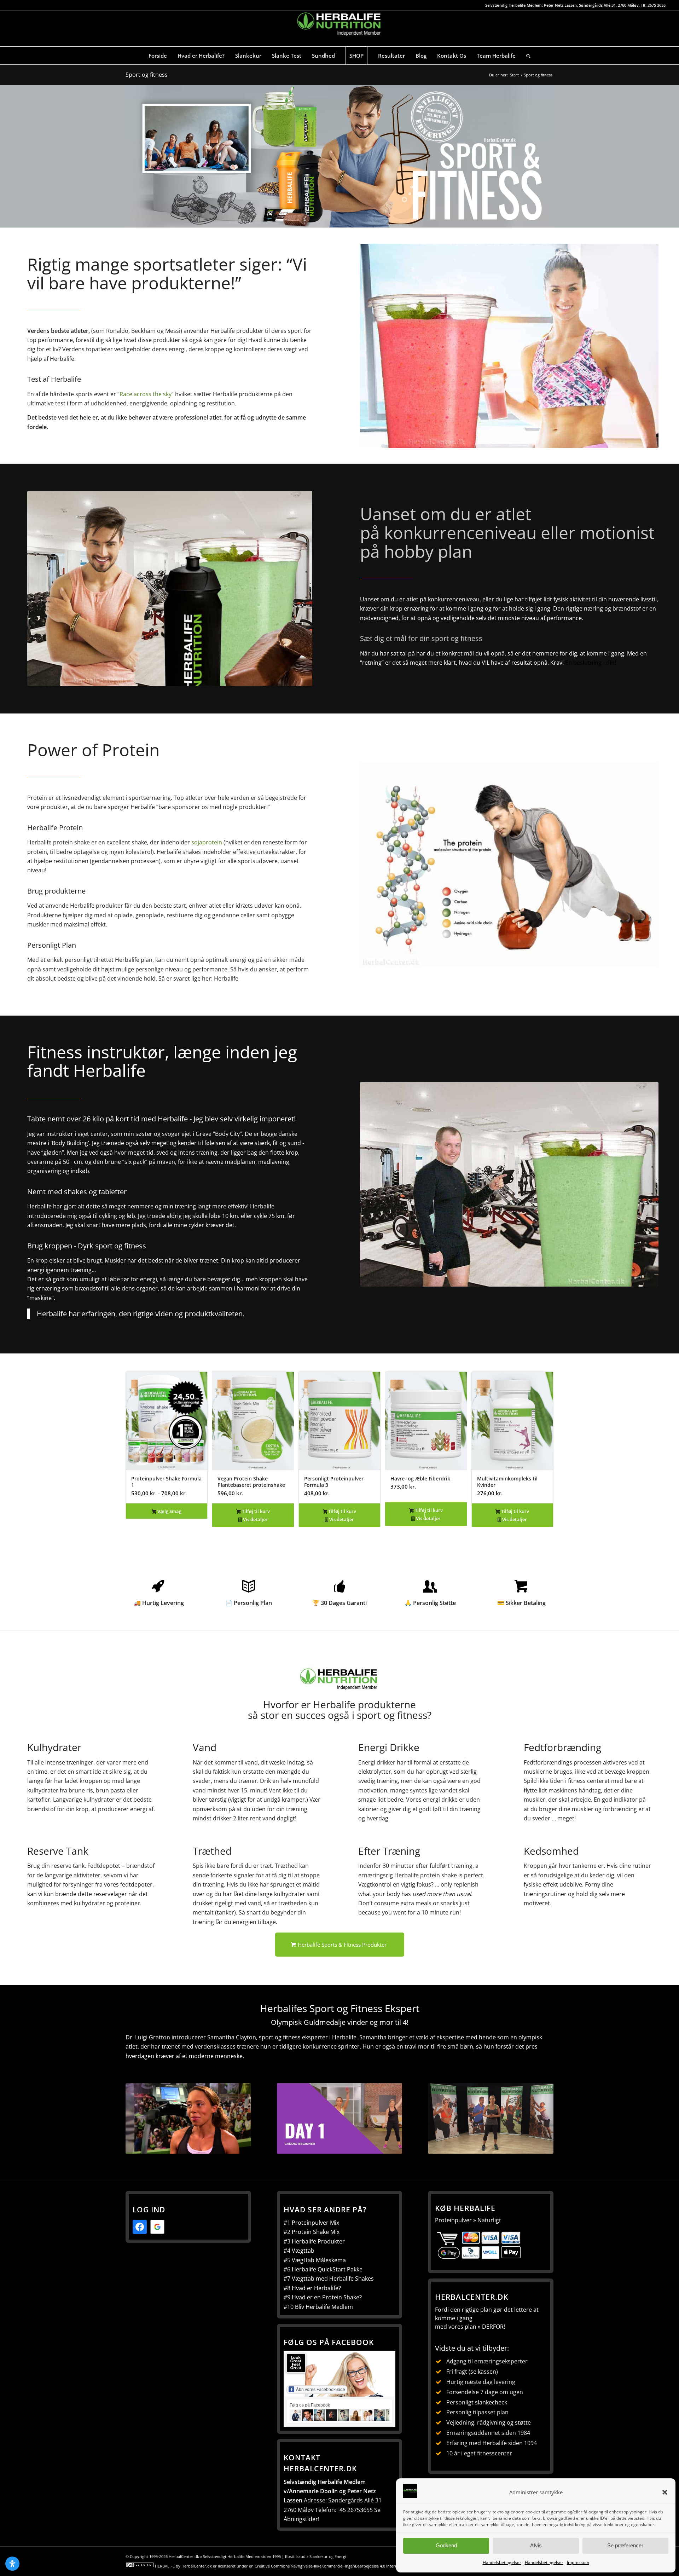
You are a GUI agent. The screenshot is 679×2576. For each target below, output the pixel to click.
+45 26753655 (355, 2510)
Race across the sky (146, 394)
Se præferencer (625, 2545)
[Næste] (543, 1437)
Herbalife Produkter (318, 2241)
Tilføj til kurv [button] (255, 1511)
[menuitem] (158, 56)
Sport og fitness (147, 75)
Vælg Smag (169, 1511)
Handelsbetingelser (502, 2562)
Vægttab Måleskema (319, 2260)
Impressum (578, 2562)
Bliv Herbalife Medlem (324, 2307)
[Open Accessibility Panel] (12, 2564)
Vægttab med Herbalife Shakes (333, 2278)
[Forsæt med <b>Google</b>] (157, 2227)
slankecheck (491, 2402)
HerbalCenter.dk (197, 2566)
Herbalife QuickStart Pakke (327, 2269)
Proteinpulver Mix (315, 2223)
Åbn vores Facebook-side (321, 2390)
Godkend (446, 2545)
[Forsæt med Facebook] (140, 2227)
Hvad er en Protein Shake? (327, 2297)
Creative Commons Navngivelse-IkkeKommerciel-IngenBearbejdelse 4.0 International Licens (339, 2566)
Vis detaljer (255, 1519)
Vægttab (303, 2251)
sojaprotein (207, 842)
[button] (665, 2492)
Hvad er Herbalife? (316, 2288)
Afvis (536, 2545)
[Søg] (528, 56)
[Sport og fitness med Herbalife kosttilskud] (339, 156)
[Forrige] (136, 1437)
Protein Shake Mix (316, 2232)
